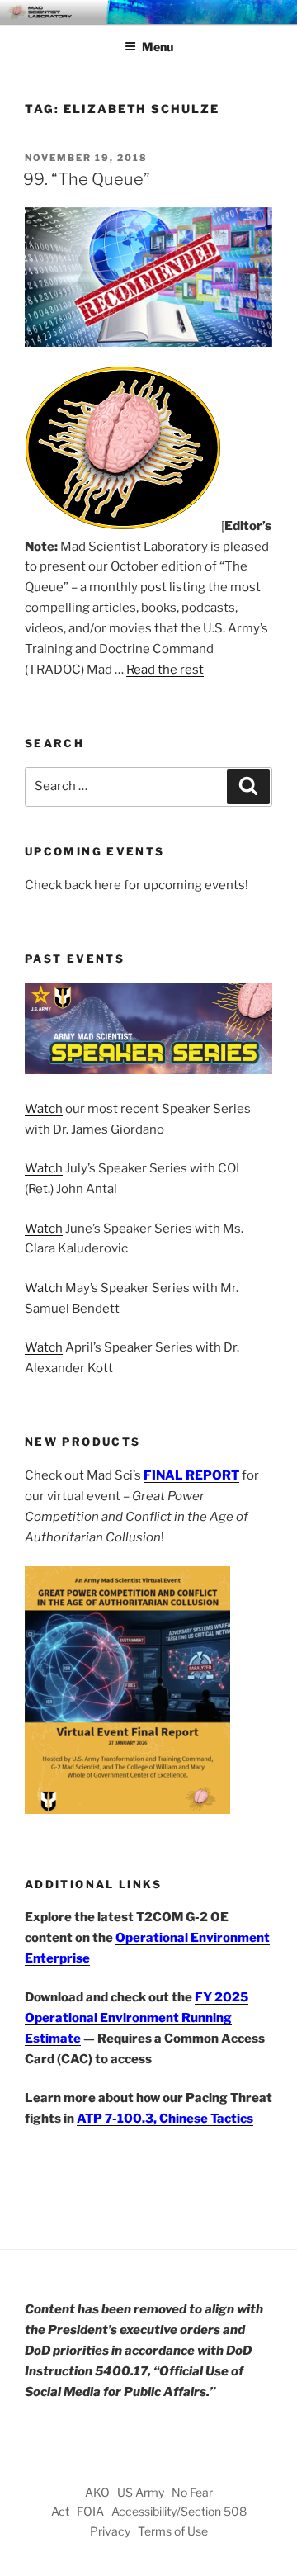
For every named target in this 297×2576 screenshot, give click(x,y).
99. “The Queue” (87, 179)
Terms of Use (173, 2531)
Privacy (110, 2531)
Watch (44, 1109)
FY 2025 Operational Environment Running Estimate (137, 2018)
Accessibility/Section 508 (179, 2511)
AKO (97, 2492)
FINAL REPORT (191, 1475)
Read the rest (165, 670)
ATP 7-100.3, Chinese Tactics (165, 2119)
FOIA (90, 2511)
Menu (158, 47)
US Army (141, 2492)
